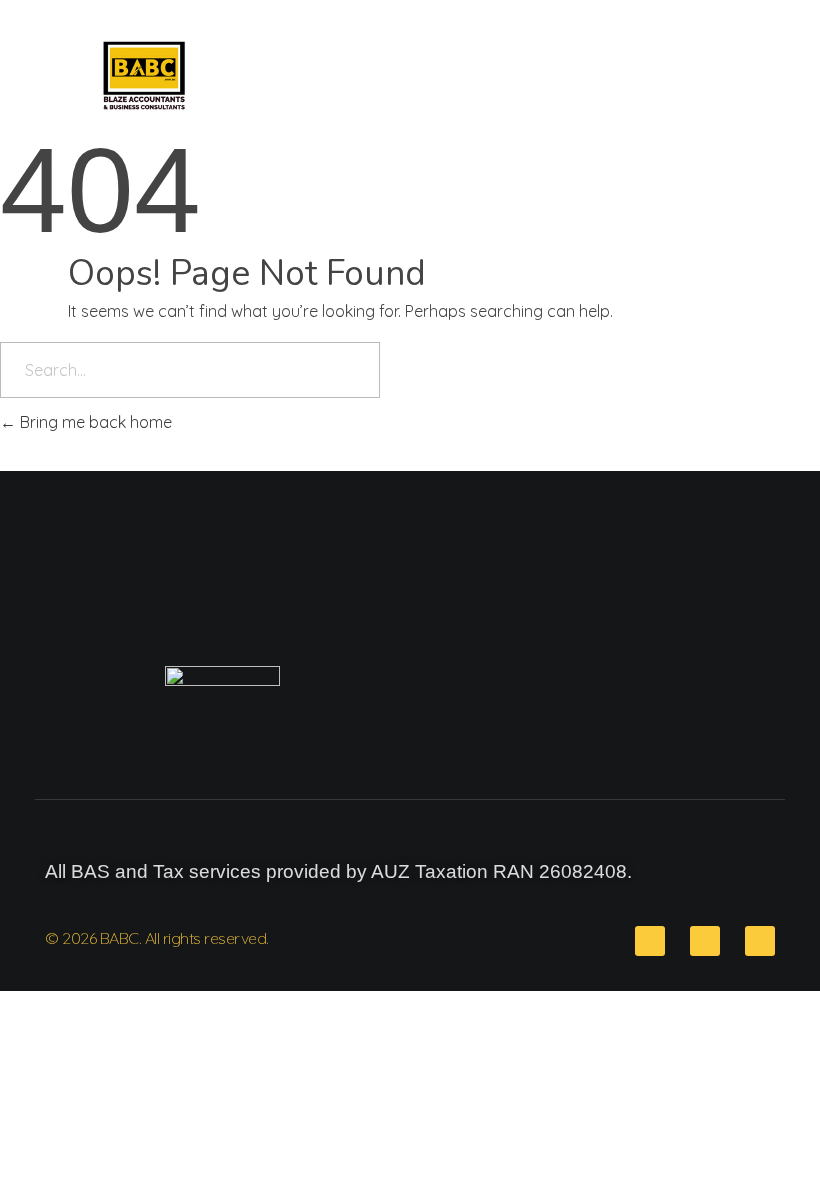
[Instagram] (650, 941)
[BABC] (174, 75)
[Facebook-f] (760, 941)
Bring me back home (94, 422)
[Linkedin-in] (705, 941)
